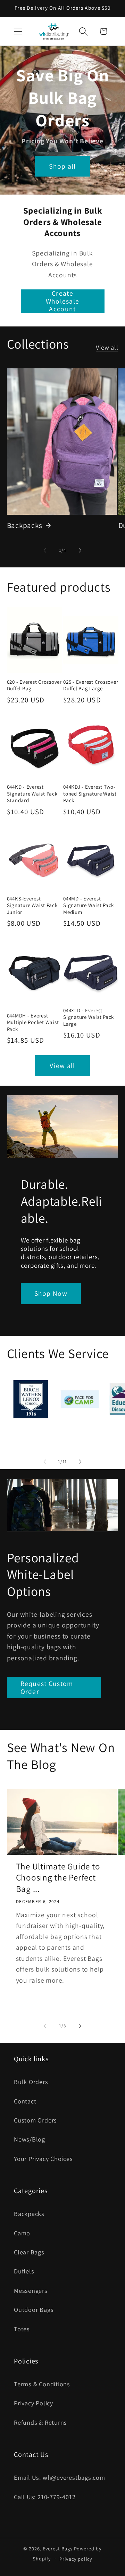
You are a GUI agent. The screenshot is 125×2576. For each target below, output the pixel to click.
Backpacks (25, 525)
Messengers (31, 2290)
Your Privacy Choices (43, 2158)
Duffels (24, 2271)
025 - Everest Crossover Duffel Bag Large (91, 685)
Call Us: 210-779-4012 (45, 2497)
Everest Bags (58, 2548)
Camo (22, 2233)
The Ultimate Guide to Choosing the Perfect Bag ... (58, 1878)
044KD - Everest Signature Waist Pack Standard (32, 793)
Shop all (62, 166)
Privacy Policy (34, 2403)
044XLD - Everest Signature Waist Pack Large (89, 1017)
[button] (18, 31)
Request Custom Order (47, 1688)
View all (107, 347)
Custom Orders (35, 2120)
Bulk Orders (31, 2082)
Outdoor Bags (34, 2309)
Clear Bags (29, 2252)
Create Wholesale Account (63, 301)
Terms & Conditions (42, 2384)
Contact (25, 2101)
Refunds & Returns (40, 2422)
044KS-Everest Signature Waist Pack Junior (32, 905)
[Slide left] (45, 550)
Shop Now (51, 1293)
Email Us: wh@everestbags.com (60, 2477)
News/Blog (30, 2139)
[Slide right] (80, 550)
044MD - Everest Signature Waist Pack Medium (89, 905)
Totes (22, 2329)
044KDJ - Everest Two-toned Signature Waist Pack (90, 793)
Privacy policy (76, 2559)
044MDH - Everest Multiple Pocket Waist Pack (33, 1022)
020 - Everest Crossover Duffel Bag (34, 685)
